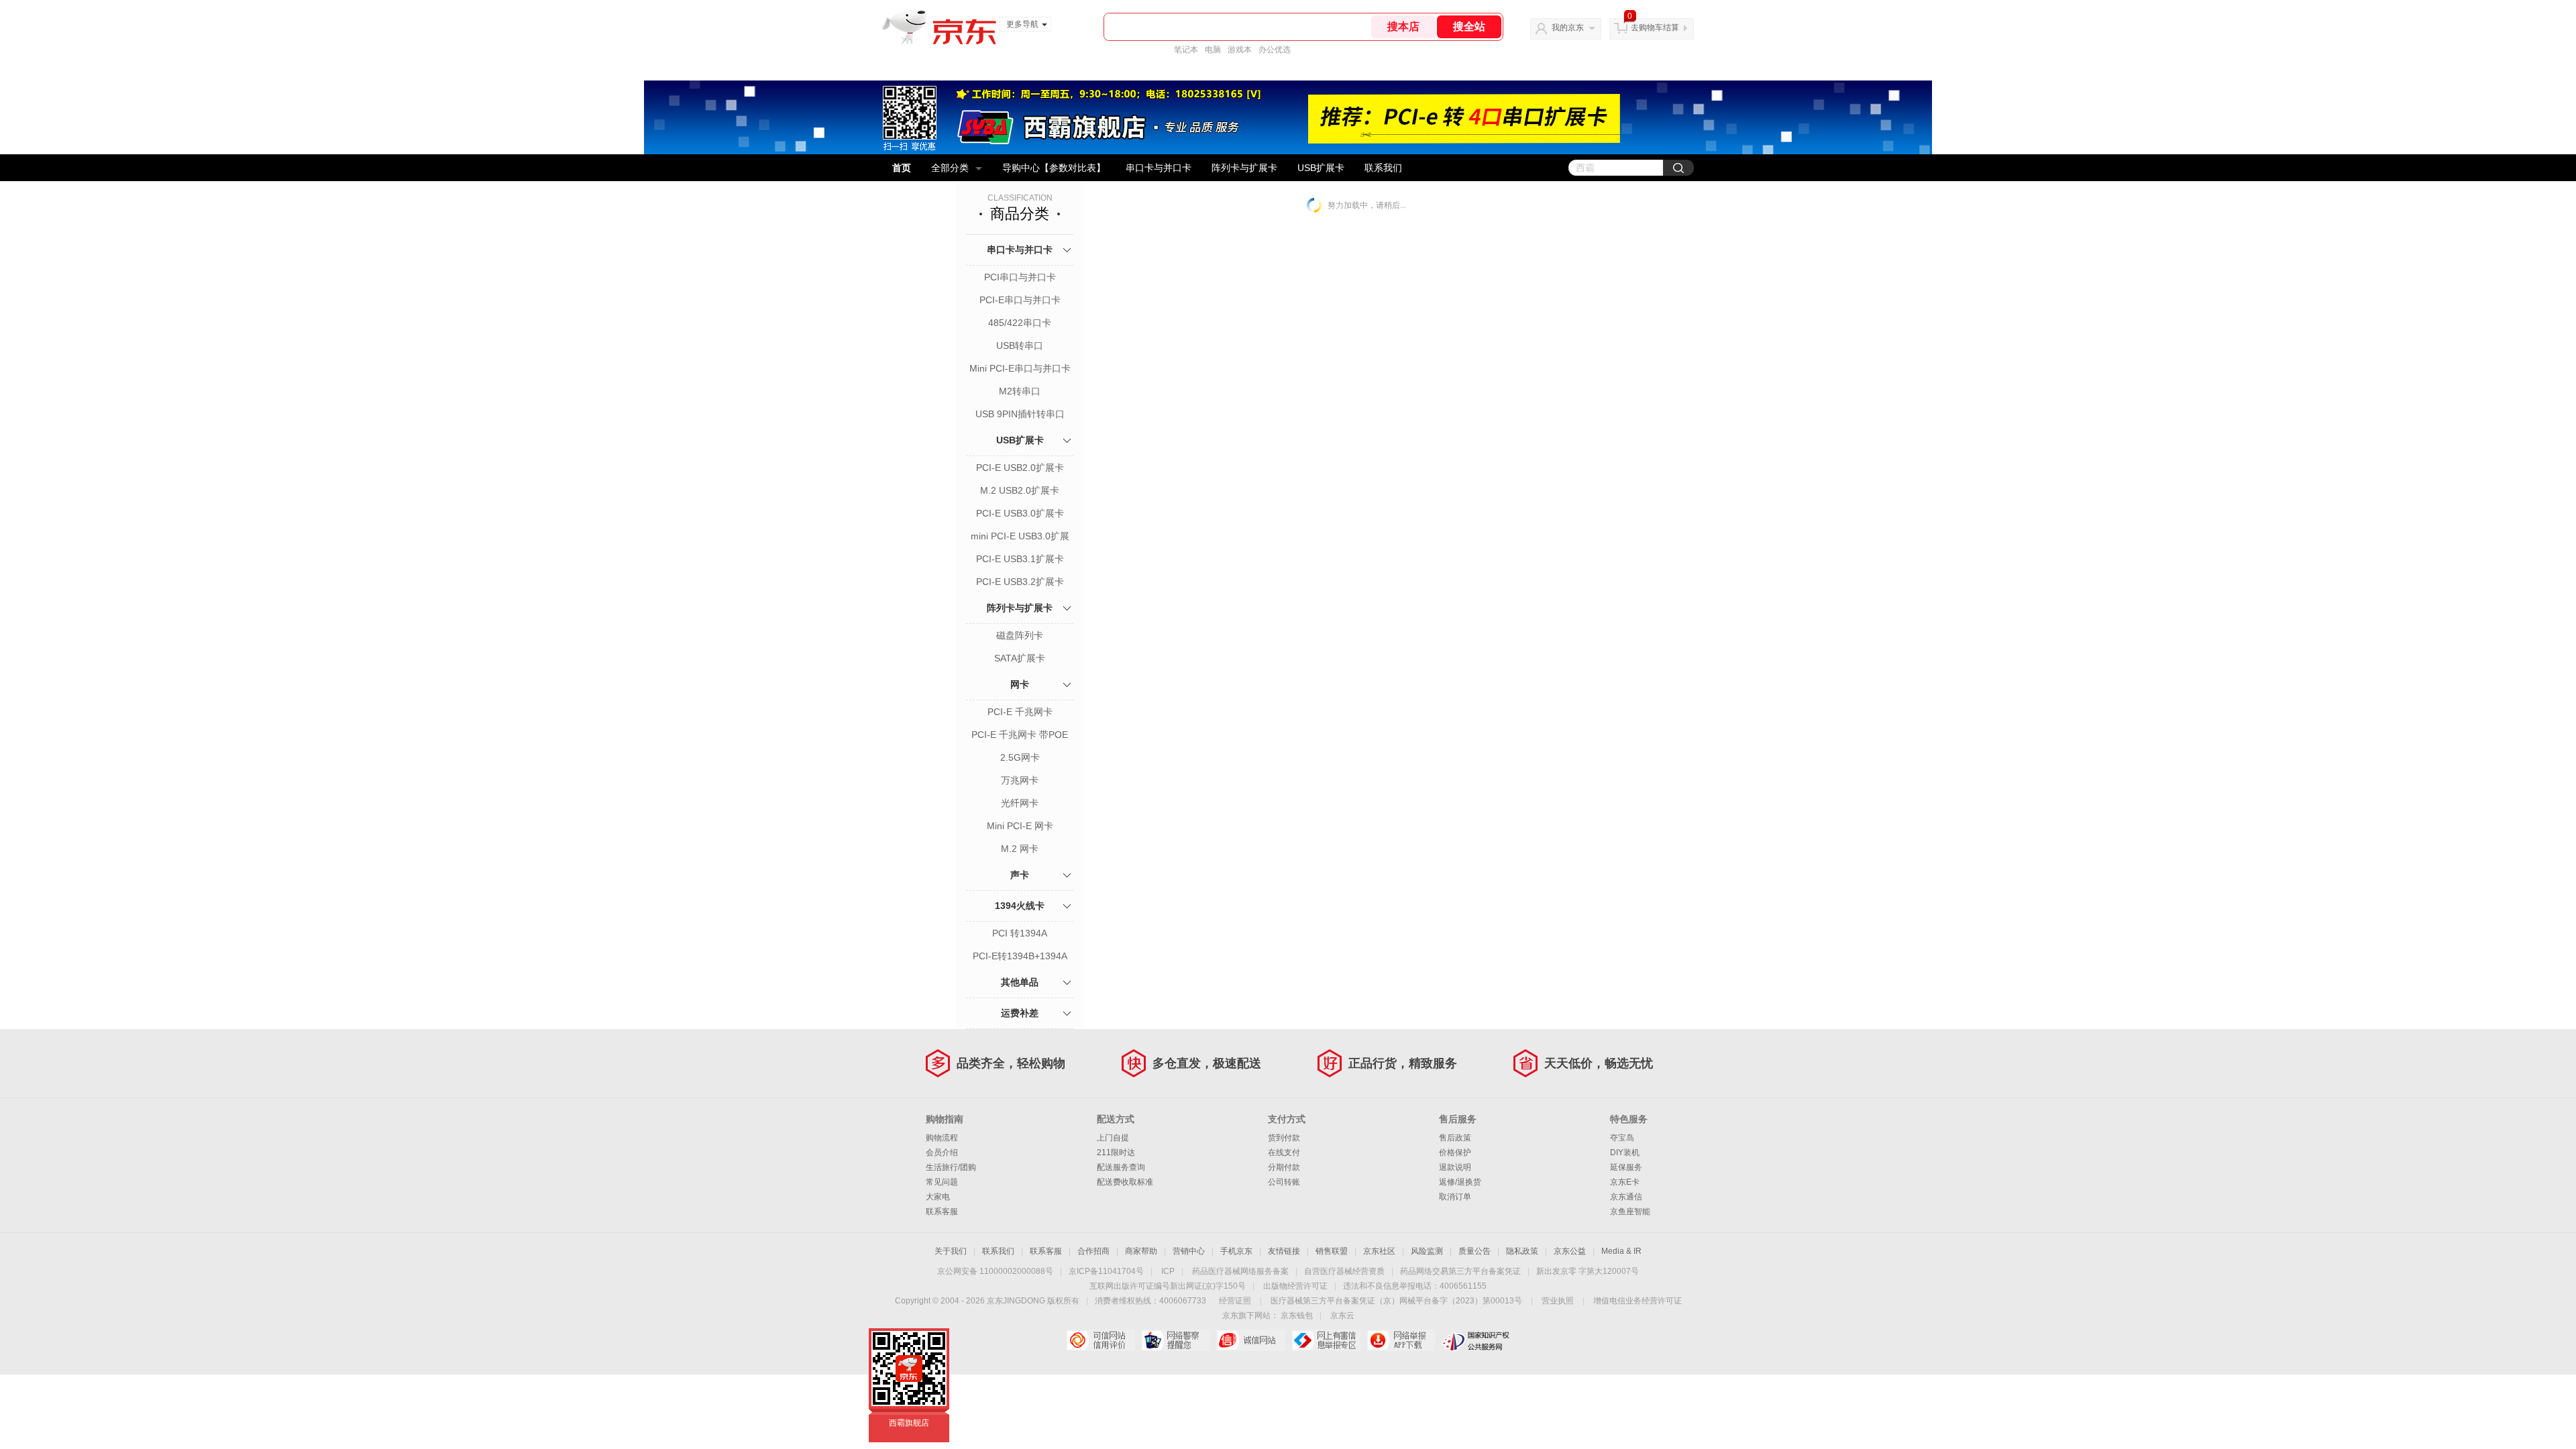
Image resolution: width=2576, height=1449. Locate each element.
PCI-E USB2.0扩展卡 (1020, 468)
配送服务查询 (1121, 1167)
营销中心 (1189, 1251)
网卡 (1020, 684)
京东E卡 (1625, 1182)
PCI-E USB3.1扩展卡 (1020, 559)
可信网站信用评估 (1101, 1340)
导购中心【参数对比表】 (1054, 168)
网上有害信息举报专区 (1326, 1340)
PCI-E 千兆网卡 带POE (1020, 735)
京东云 (1342, 1316)
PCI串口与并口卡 (1020, 277)
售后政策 (1455, 1138)
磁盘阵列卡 (1020, 635)
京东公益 (1570, 1251)
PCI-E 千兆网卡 (1020, 712)
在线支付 (1284, 1152)
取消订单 (1455, 1197)
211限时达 (1116, 1152)
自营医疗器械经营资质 (1344, 1271)
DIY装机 (1625, 1152)
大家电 (938, 1197)
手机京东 (1236, 1251)
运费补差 (1020, 1013)
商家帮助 (1141, 1251)
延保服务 (1626, 1167)
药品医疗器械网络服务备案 (1240, 1271)
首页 (902, 168)
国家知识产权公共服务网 (1476, 1340)
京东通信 (1626, 1197)
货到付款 (1284, 1138)
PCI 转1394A (1020, 933)
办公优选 (1275, 50)
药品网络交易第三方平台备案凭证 (1460, 1271)
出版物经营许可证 (1295, 1286)
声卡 (1020, 875)
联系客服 (942, 1212)
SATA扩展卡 (1020, 658)
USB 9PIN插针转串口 (1020, 414)
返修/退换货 (1460, 1182)
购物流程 (942, 1138)
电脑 (1213, 50)
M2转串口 (1020, 391)
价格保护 (1455, 1152)
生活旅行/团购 (951, 1167)
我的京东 (1568, 28)
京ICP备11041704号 (1106, 1271)
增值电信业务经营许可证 (1638, 1301)
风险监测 (1427, 1251)
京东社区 (1379, 1251)
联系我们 (1383, 168)
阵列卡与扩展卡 (1244, 168)
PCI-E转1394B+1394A (1020, 956)
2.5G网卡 (1020, 757)
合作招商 (1093, 1251)
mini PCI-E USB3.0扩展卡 (1020, 537)
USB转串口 (1020, 345)
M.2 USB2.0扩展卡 (1020, 490)
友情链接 (1284, 1251)
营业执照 (1558, 1301)
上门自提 (1113, 1138)
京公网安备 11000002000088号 (995, 1271)
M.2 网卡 (1020, 849)
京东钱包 (1297, 1316)
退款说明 (1455, 1167)
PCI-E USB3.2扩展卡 (1020, 582)
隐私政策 (1522, 1251)
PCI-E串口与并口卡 (1020, 300)
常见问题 (942, 1182)
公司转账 (1284, 1182)
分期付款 (1284, 1167)
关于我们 (951, 1251)
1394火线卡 (1020, 906)
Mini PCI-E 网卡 (1020, 826)
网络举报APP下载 (1401, 1340)
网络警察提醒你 (1176, 1340)
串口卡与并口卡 (1159, 168)
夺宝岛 (1622, 1138)
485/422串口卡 (1020, 323)
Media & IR (1621, 1251)
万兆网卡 (1020, 780)
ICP (1168, 1271)
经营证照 (1235, 1301)
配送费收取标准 (1125, 1182)
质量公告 (1474, 1251)
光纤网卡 (1020, 803)
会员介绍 (942, 1152)
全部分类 (950, 168)
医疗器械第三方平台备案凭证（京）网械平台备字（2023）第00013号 (1396, 1301)
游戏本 (1240, 50)
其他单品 (1020, 982)
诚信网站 (1251, 1340)
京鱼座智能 (1630, 1212)
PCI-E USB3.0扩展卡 (1020, 513)
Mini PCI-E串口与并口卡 (1020, 368)
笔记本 (1186, 50)
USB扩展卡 (1321, 168)
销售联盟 (1332, 1251)
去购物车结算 (1655, 28)
